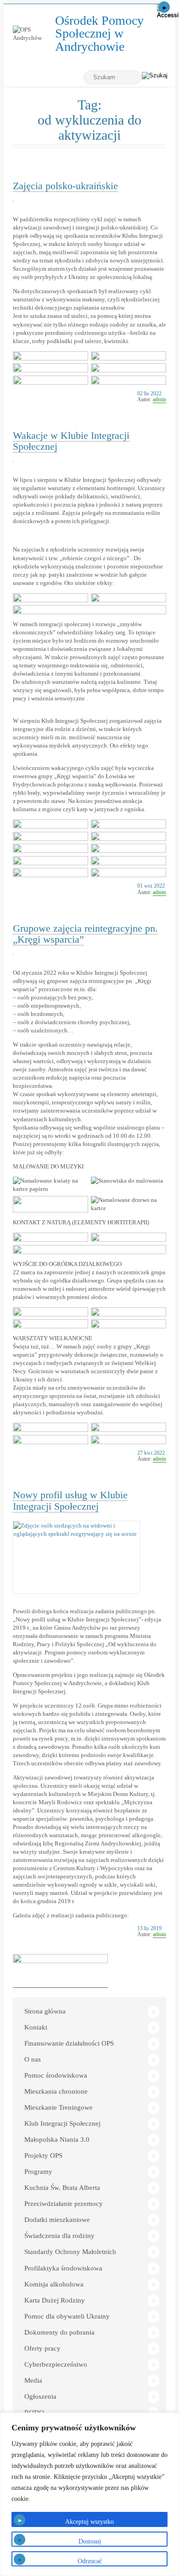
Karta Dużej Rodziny (55, 2300)
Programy (38, 2172)
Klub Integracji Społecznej (62, 2123)
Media (33, 2380)
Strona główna (45, 2011)
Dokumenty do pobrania (59, 2332)
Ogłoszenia (40, 2396)
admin (159, 399)
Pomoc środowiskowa (56, 2075)
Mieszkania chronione (56, 2091)
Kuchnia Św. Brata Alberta (62, 2188)
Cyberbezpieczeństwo (56, 2364)
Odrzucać (90, 2561)
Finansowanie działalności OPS (69, 2043)
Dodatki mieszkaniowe (57, 2220)
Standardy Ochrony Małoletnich (70, 2252)
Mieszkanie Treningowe (59, 2107)
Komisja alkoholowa (54, 2284)
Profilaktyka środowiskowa (63, 2268)
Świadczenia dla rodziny (59, 2236)
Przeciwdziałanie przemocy (64, 2204)
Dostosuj (90, 2541)
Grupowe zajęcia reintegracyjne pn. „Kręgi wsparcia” (85, 934)
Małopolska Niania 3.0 (57, 2139)
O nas (33, 2059)
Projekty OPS (43, 2156)
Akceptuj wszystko (89, 2522)
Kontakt (36, 2027)
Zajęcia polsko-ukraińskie (65, 186)
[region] (89, 2494)
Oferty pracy (42, 2348)
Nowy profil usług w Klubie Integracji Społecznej (70, 1500)
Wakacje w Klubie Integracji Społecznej (71, 441)
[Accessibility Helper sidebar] (168, 11)
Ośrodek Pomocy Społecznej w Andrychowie (107, 34)
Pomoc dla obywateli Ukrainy (67, 2316)
